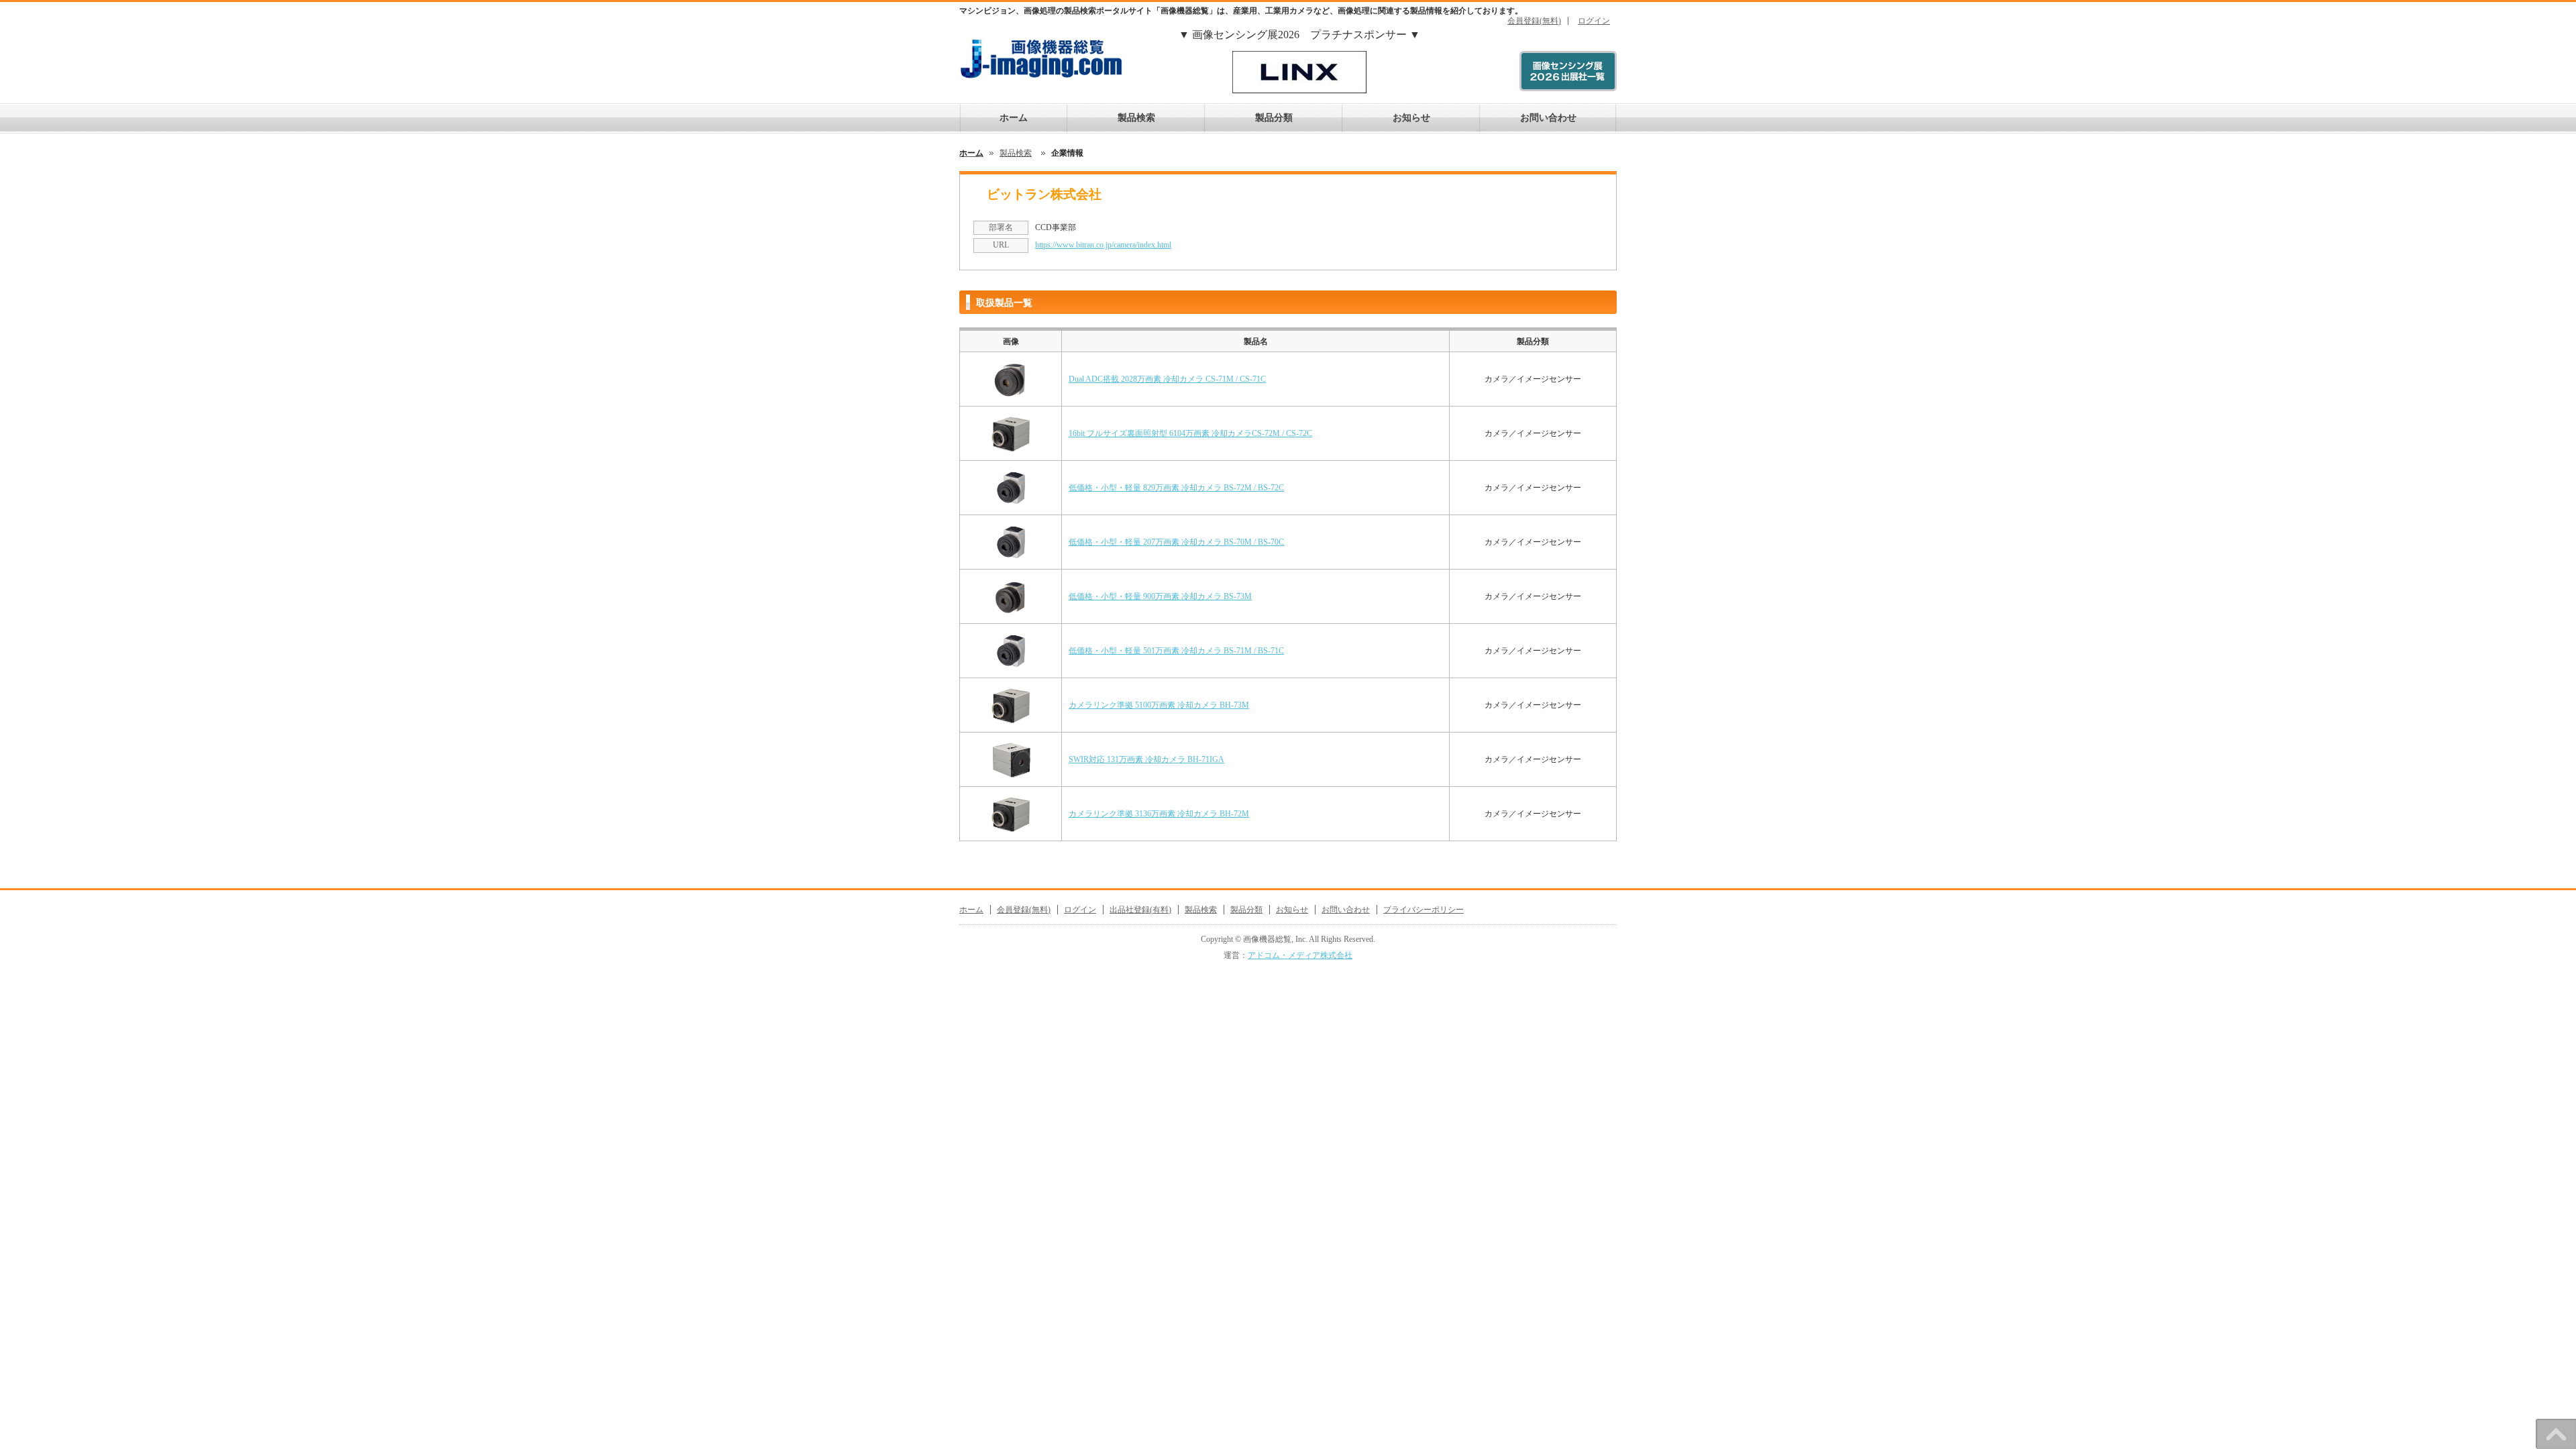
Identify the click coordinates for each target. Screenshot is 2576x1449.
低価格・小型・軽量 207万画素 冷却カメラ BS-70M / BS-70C (1176, 542)
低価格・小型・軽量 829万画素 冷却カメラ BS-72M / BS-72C (1176, 488)
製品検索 (1136, 118)
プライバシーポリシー (1424, 910)
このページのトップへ (2556, 1434)
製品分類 (1274, 118)
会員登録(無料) (1534, 21)
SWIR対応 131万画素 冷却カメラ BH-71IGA (1146, 759)
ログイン (1594, 21)
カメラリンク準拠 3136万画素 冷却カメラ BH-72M (1159, 814)
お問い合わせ (1548, 118)
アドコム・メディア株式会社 (1300, 955)
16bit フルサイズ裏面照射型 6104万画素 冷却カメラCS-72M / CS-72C (1190, 433)
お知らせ (1411, 118)
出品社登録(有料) (1140, 910)
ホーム (1014, 118)
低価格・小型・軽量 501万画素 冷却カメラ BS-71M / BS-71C (1176, 651)
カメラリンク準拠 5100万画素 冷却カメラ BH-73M (1159, 705)
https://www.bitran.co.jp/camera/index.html (1103, 245)
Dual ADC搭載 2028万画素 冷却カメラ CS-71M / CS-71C (1167, 379)
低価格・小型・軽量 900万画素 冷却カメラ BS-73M (1160, 596)
